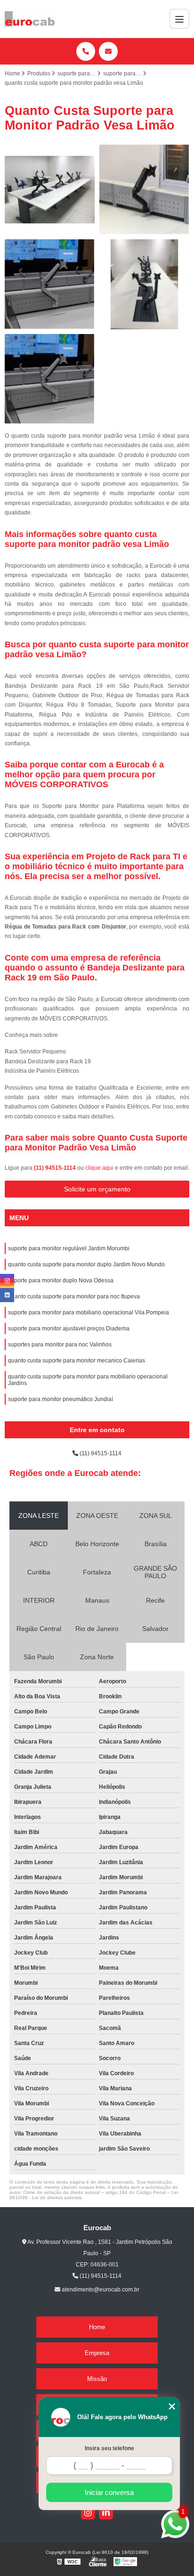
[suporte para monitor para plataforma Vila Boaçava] (50, 284)
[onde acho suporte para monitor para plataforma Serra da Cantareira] (144, 284)
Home (97, 2327)
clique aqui (99, 1168)
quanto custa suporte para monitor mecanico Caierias (77, 1361)
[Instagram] (88, 2512)
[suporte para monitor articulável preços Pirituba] (50, 379)
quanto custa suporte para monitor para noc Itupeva (74, 1296)
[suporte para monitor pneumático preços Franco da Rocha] (50, 190)
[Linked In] (106, 2512)
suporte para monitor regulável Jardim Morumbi (69, 1248)
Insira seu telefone (109, 2448)
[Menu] (179, 19)
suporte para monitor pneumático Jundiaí (61, 1399)
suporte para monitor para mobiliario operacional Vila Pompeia (89, 1312)
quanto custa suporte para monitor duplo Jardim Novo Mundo (86, 1264)
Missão (97, 2379)
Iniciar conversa (109, 2492)
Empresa (97, 2353)
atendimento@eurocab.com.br (100, 2290)
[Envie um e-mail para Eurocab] (108, 51)
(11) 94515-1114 (56, 1168)
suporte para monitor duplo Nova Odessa (61, 1280)
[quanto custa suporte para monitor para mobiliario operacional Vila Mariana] (144, 190)
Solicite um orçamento (97, 1189)
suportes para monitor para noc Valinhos (60, 1345)
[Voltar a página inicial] (30, 19)
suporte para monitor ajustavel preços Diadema (69, 1329)
